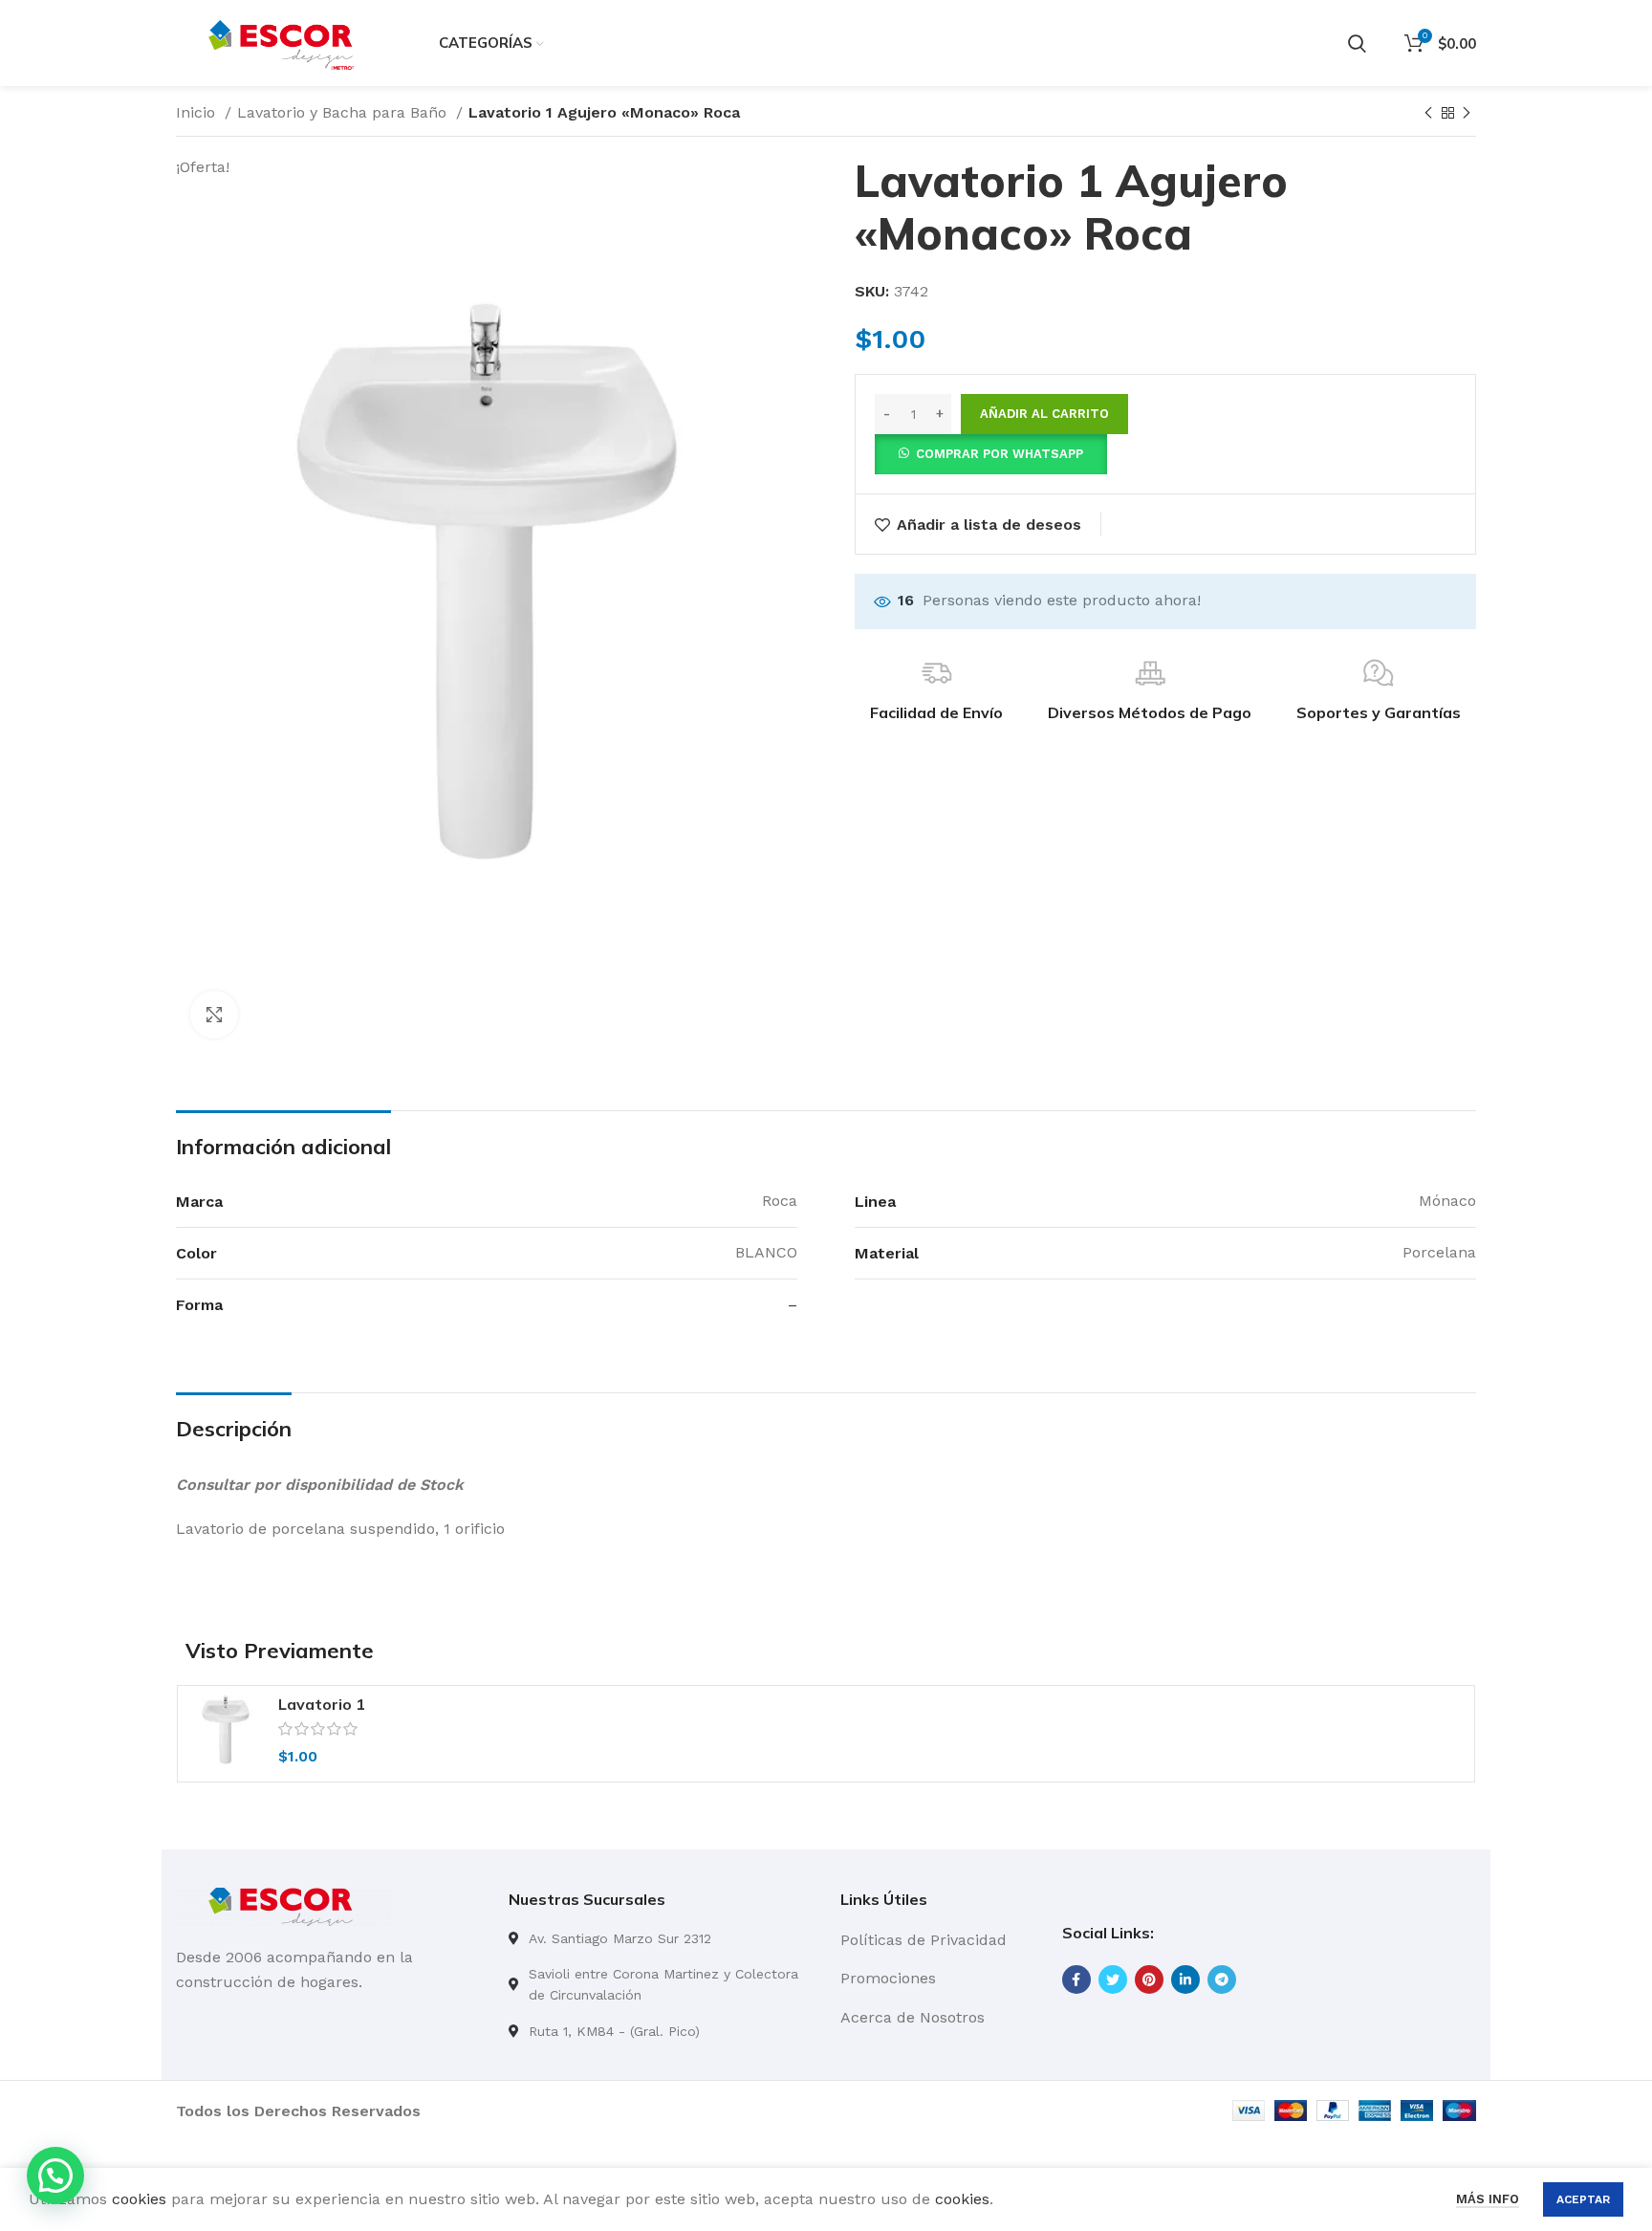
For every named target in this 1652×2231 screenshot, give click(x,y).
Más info (1488, 2199)
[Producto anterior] (1428, 114)
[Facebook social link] (1076, 1979)
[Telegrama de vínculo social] (1222, 1979)
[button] (991, 453)
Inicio (198, 112)
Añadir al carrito (1044, 414)
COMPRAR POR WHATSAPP (1000, 454)
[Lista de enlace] (661, 1938)
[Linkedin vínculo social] (1185, 1979)
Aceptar (1583, 2199)
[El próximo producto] (1467, 114)
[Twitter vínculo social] (1113, 1979)
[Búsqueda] (1357, 43)
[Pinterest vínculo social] (1149, 1979)
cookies (139, 2199)
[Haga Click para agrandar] (214, 1015)
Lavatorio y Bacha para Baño (344, 112)
